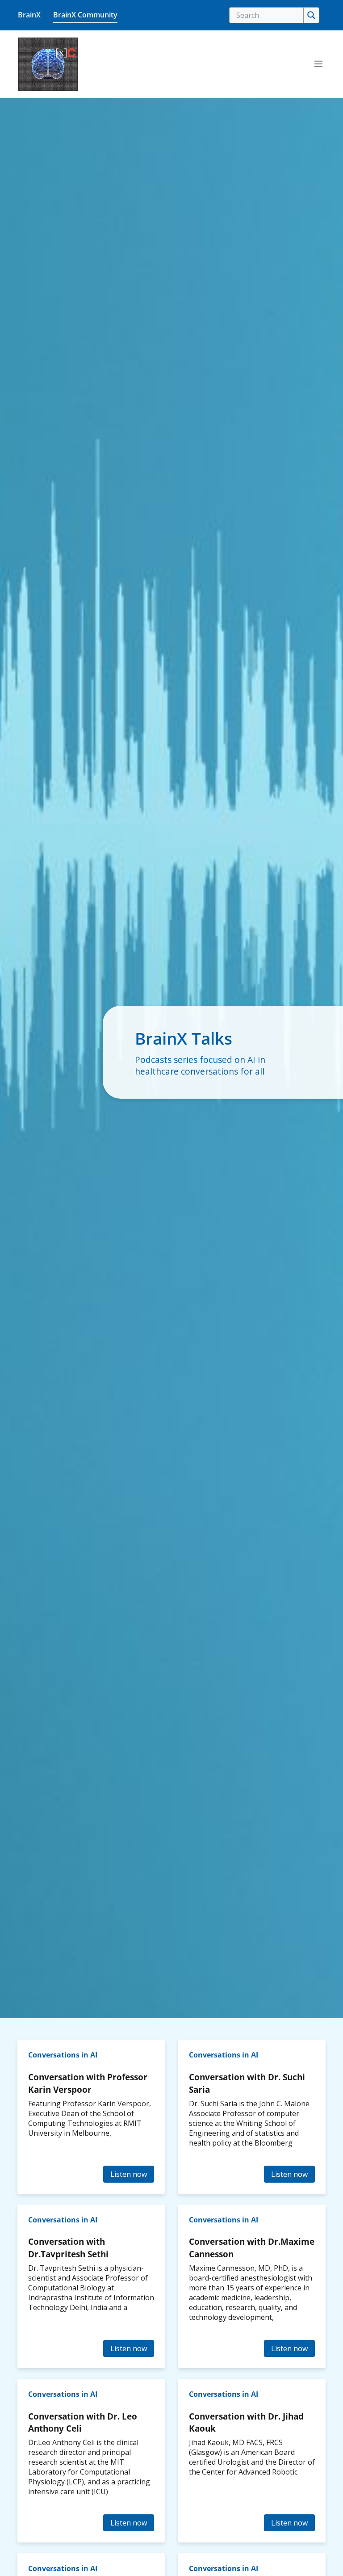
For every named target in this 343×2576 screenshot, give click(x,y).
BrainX (29, 15)
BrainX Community (85, 15)
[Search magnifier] (311, 15)
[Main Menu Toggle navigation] (318, 64)
